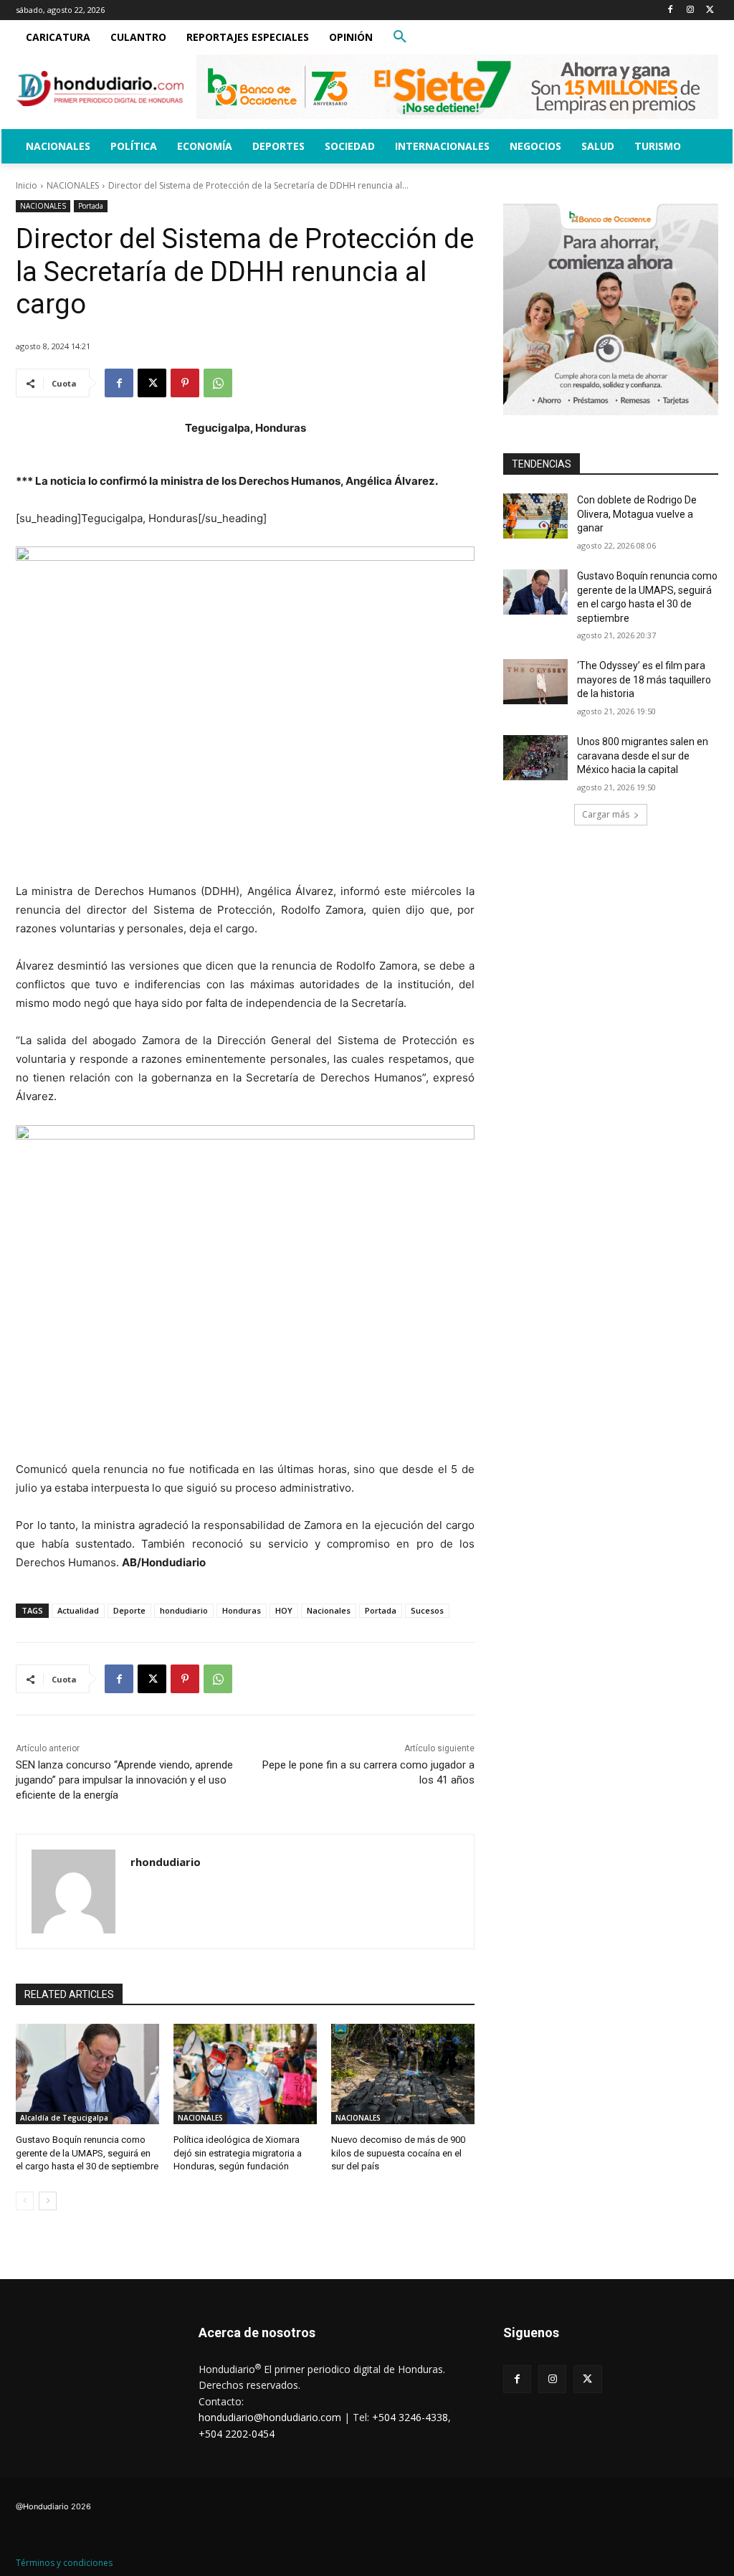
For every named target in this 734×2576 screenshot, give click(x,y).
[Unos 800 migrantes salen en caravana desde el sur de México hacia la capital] (535, 758)
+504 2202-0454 (237, 2434)
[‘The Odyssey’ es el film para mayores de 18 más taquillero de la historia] (535, 682)
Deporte (129, 1610)
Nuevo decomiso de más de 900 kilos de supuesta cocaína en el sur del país (398, 2153)
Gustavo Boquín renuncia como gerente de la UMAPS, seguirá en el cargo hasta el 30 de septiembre (87, 2153)
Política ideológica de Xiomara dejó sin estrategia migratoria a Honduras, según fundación (238, 2153)
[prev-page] (25, 2201)
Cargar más (606, 814)
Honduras (242, 1610)
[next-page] (48, 2201)
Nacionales (329, 1610)
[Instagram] (690, 10)
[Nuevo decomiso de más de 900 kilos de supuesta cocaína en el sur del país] (403, 2074)
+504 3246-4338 (410, 2417)
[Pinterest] (185, 383)
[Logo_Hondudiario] (100, 89)
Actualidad (78, 1610)
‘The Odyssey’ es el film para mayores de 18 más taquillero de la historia (644, 679)
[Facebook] (671, 10)
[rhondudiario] (73, 1891)
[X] (710, 10)
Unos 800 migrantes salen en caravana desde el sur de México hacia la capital (643, 756)
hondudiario (184, 1610)
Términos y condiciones (64, 2563)
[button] (400, 37)
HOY (284, 1610)
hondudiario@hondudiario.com (270, 2417)
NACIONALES (73, 185)
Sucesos (427, 1610)
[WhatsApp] (218, 383)
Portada (91, 206)
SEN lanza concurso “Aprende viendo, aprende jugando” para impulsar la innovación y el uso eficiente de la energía (124, 1780)
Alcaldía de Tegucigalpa (64, 2118)
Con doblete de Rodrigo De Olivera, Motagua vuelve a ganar (637, 514)
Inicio (27, 185)
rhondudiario (166, 1862)
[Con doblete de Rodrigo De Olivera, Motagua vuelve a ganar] (535, 516)
